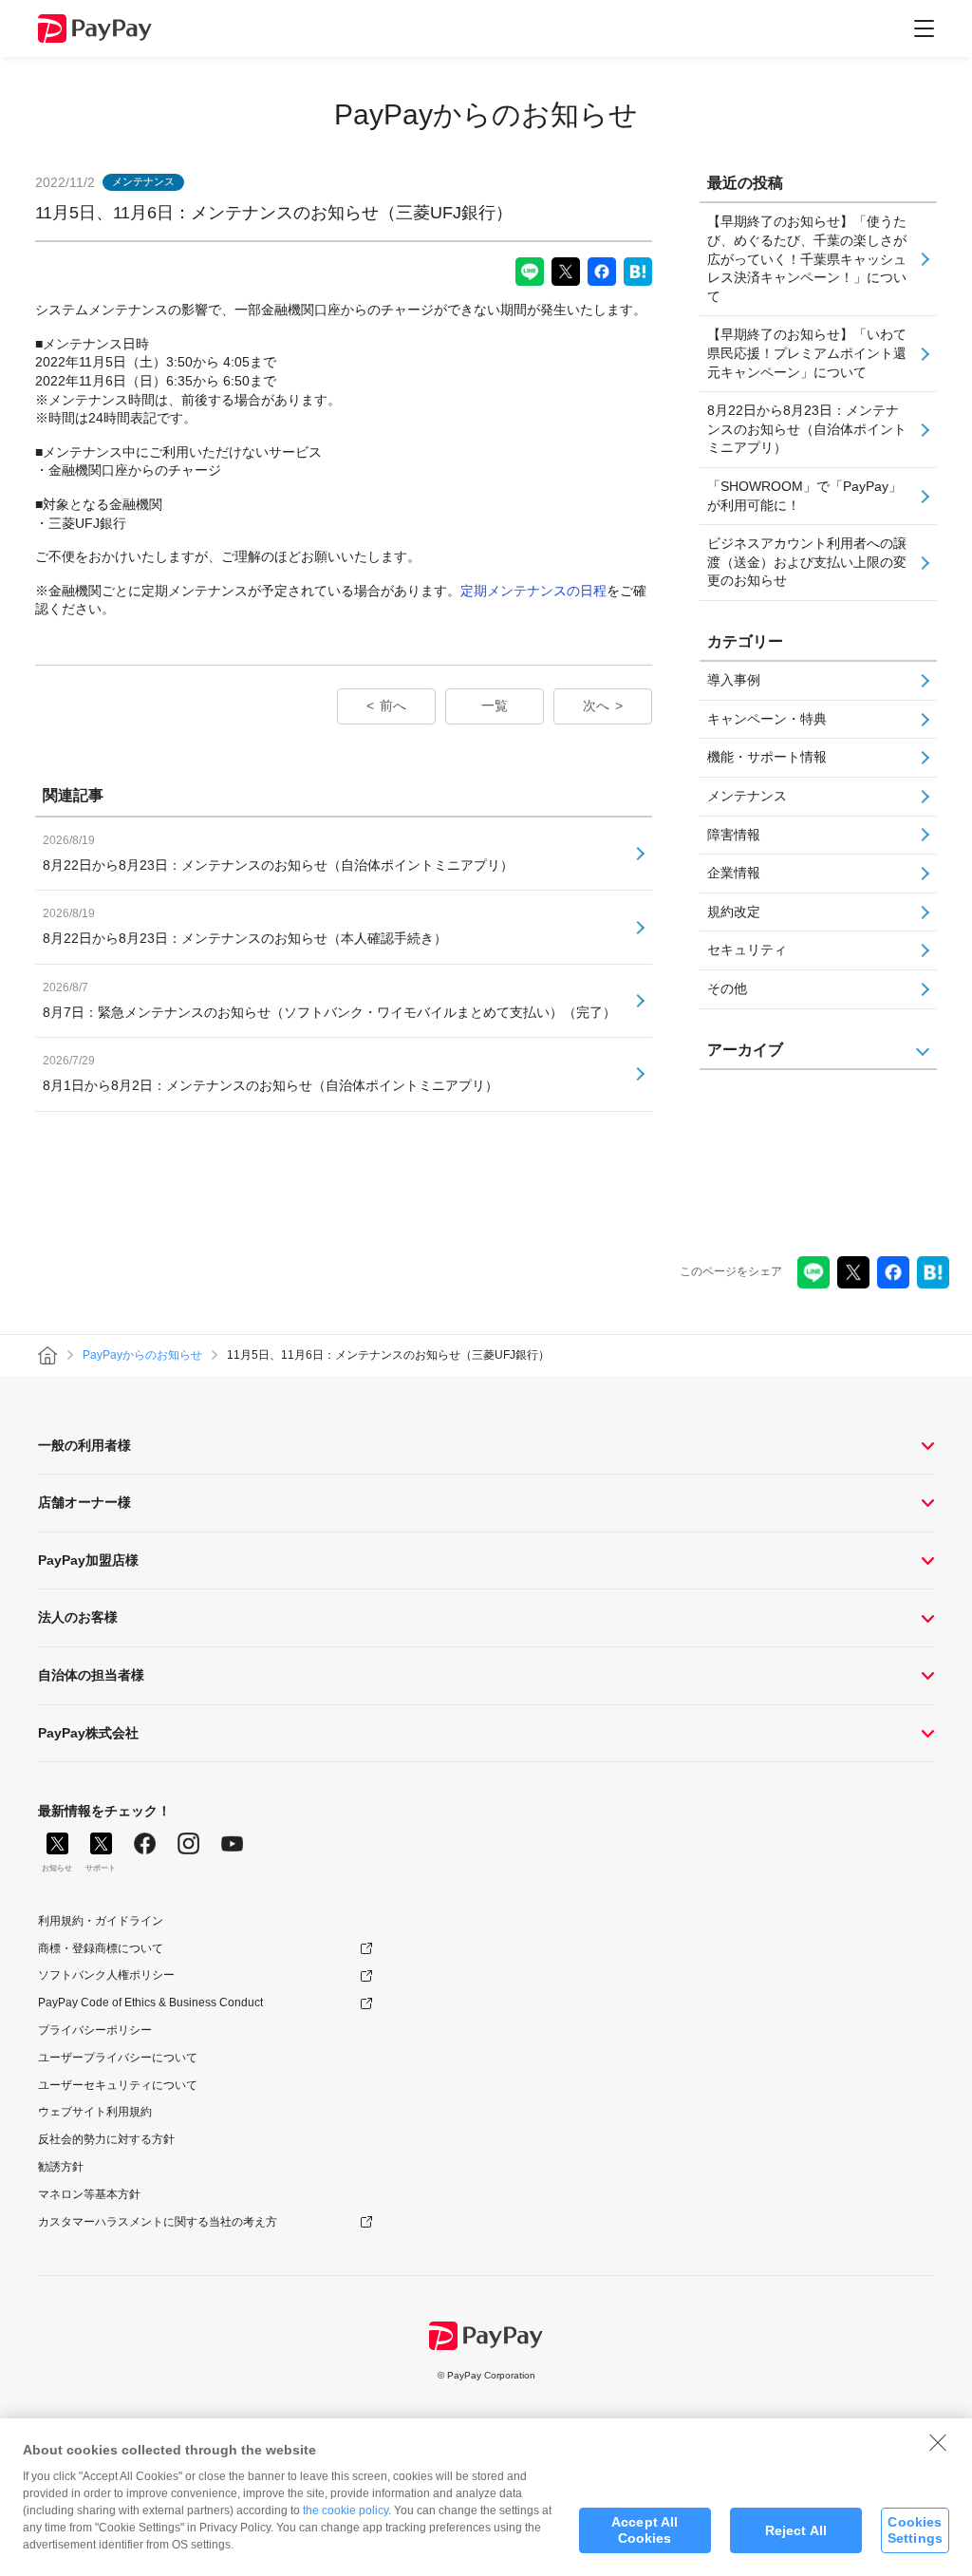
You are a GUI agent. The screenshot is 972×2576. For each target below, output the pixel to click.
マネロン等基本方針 (89, 2194)
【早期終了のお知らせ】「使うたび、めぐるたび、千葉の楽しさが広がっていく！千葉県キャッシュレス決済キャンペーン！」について (807, 258)
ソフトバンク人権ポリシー (106, 1975)
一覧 (495, 705)
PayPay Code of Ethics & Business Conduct (150, 2003)
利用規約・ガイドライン (101, 1921)
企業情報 (734, 873)
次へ (596, 705)
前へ (393, 705)
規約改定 (734, 912)
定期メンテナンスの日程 (533, 591)
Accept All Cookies (645, 2530)
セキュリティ (747, 950)
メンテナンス (747, 796)
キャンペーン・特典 (767, 719)
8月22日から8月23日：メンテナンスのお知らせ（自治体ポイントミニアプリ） (807, 429)
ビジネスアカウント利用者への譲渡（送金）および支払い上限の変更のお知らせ (807, 562)
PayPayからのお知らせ (486, 114)
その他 (727, 988)
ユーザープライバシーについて (118, 2058)
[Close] (938, 2442)
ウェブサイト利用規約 (95, 2112)
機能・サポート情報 (767, 757)
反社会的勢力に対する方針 (106, 2139)
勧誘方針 (61, 2167)
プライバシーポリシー (95, 2030)
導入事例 (734, 680)
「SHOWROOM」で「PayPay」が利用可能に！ (804, 496)
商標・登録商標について (101, 1948)
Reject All (796, 2530)
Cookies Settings (915, 2530)
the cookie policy (346, 2510)
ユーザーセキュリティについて (118, 2085)
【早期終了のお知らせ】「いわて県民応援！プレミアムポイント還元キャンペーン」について (807, 353)
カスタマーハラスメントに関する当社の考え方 (158, 2222)
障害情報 (734, 835)
